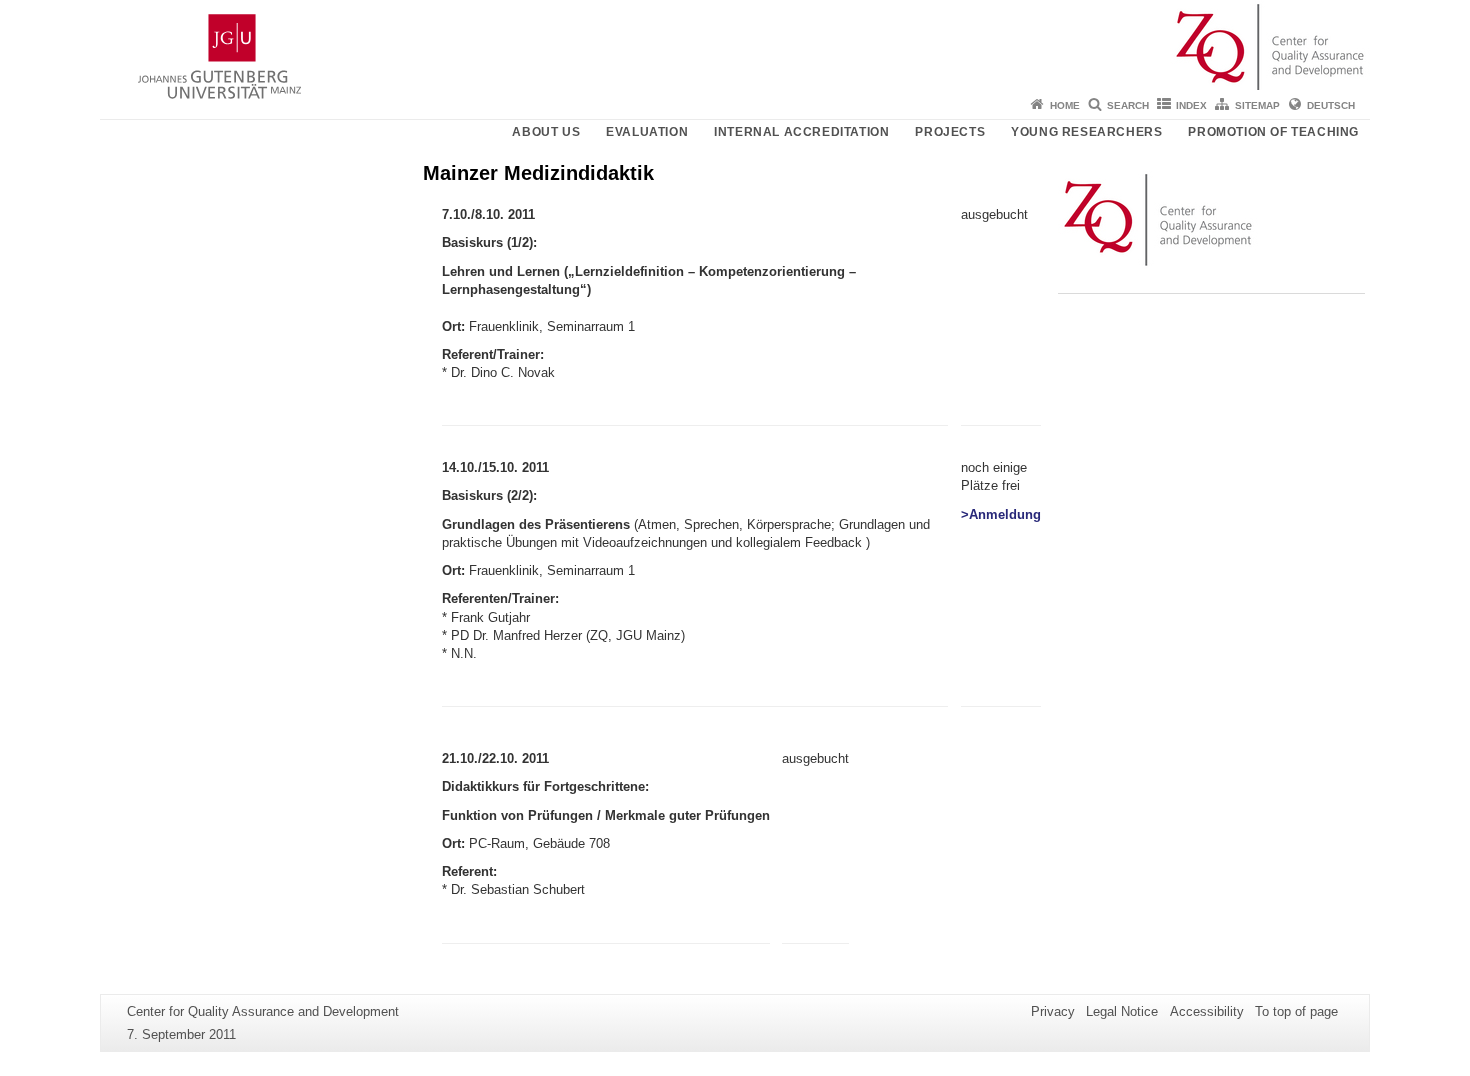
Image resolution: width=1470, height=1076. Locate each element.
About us (546, 132)
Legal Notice (1122, 1011)
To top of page (1296, 1011)
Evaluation (647, 132)
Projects (950, 132)
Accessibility (1207, 1011)
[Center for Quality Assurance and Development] (735, 45)
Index (1191, 105)
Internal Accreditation (801, 132)
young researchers (1086, 132)
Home (1065, 105)
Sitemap (1257, 105)
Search (1128, 105)
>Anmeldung (1001, 514)
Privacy (1053, 1011)
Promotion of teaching (1273, 132)
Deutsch (1331, 105)
